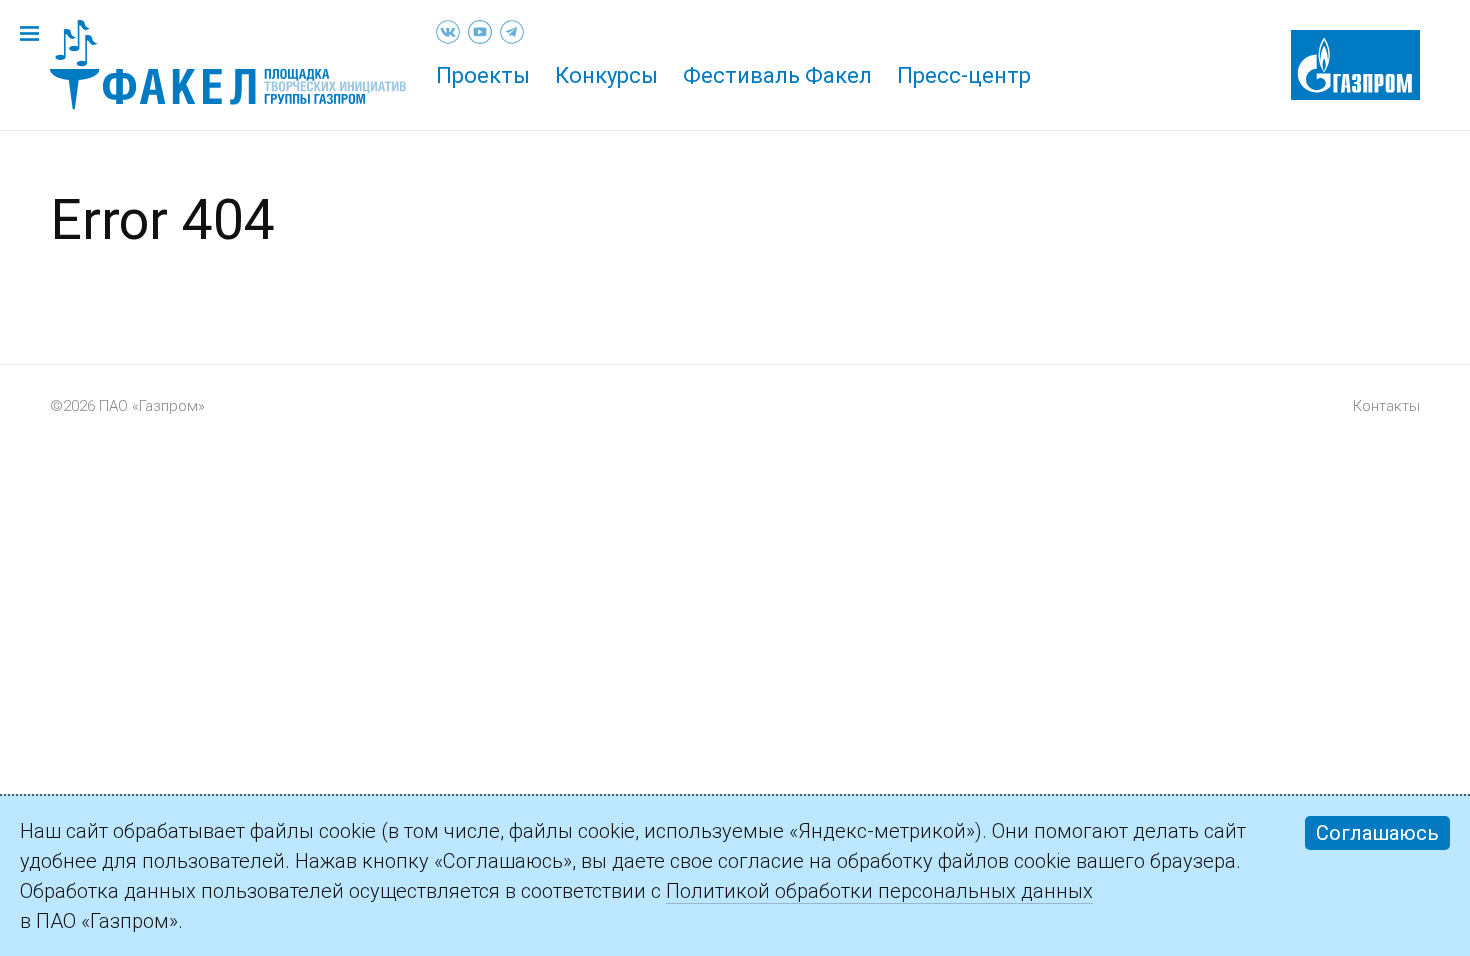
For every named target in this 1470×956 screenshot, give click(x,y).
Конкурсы (606, 75)
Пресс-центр (964, 75)
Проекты (483, 75)
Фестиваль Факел (777, 75)
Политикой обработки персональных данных (879, 891)
